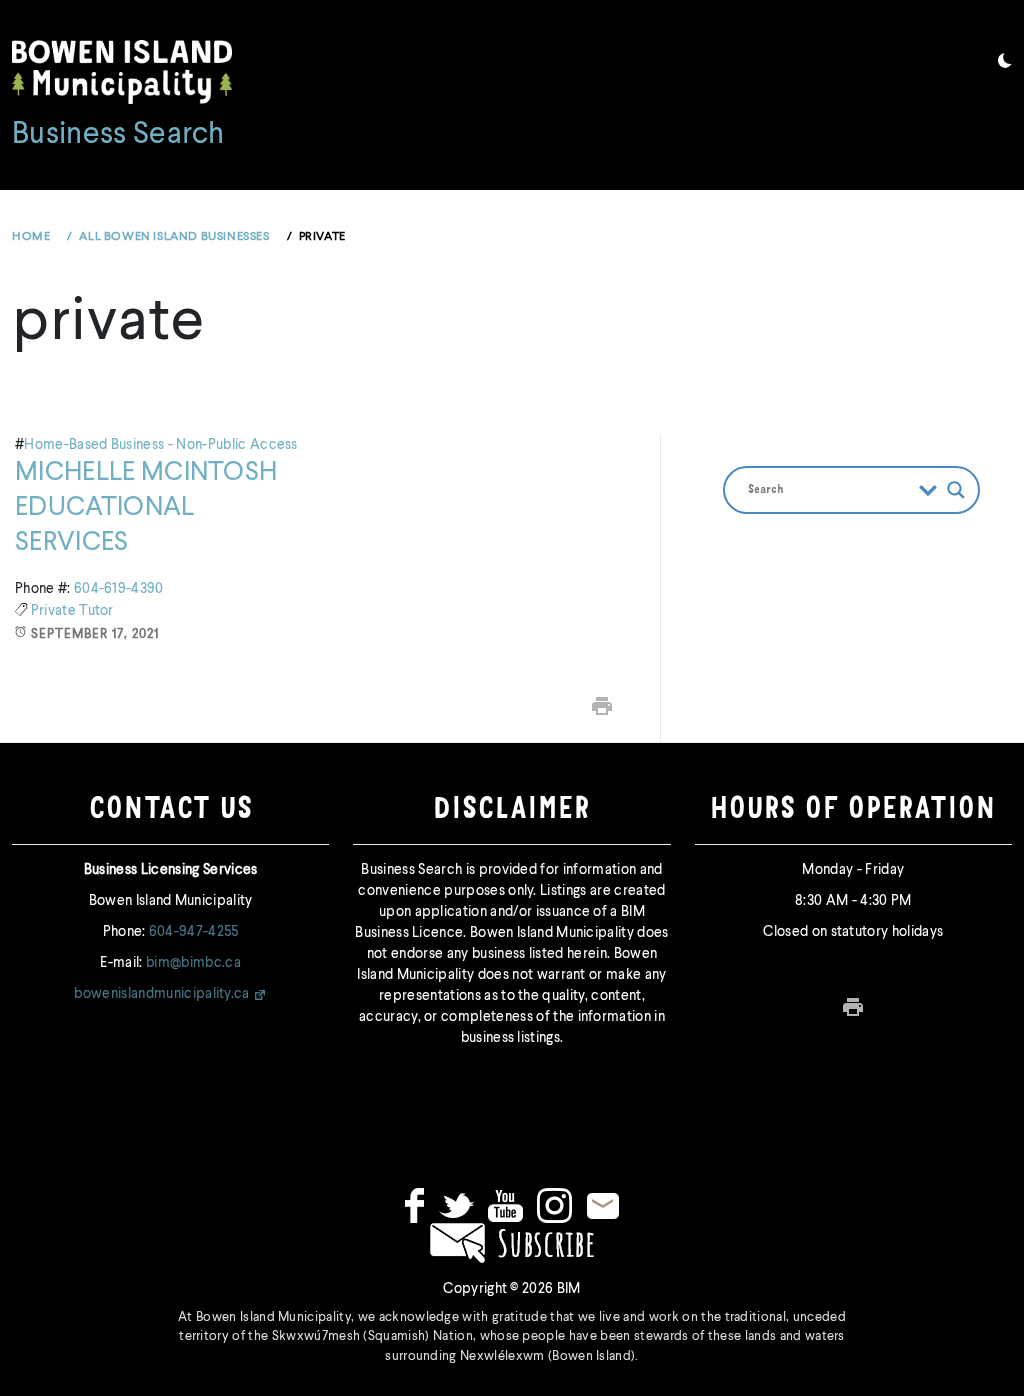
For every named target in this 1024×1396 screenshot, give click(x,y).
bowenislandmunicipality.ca (161, 994)
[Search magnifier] (956, 490)
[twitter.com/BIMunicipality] (456, 1205)
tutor (96, 611)
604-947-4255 (194, 932)
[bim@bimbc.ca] (603, 1205)
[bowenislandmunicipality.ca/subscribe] (512, 1243)
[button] (1005, 64)
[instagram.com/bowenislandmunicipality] (554, 1205)
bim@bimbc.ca (193, 963)
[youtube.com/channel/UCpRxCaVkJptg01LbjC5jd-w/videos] (505, 1205)
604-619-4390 (119, 589)
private (55, 611)
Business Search (118, 135)
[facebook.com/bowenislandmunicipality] (414, 1205)
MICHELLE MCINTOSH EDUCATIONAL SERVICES (146, 507)
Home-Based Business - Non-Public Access (160, 445)
